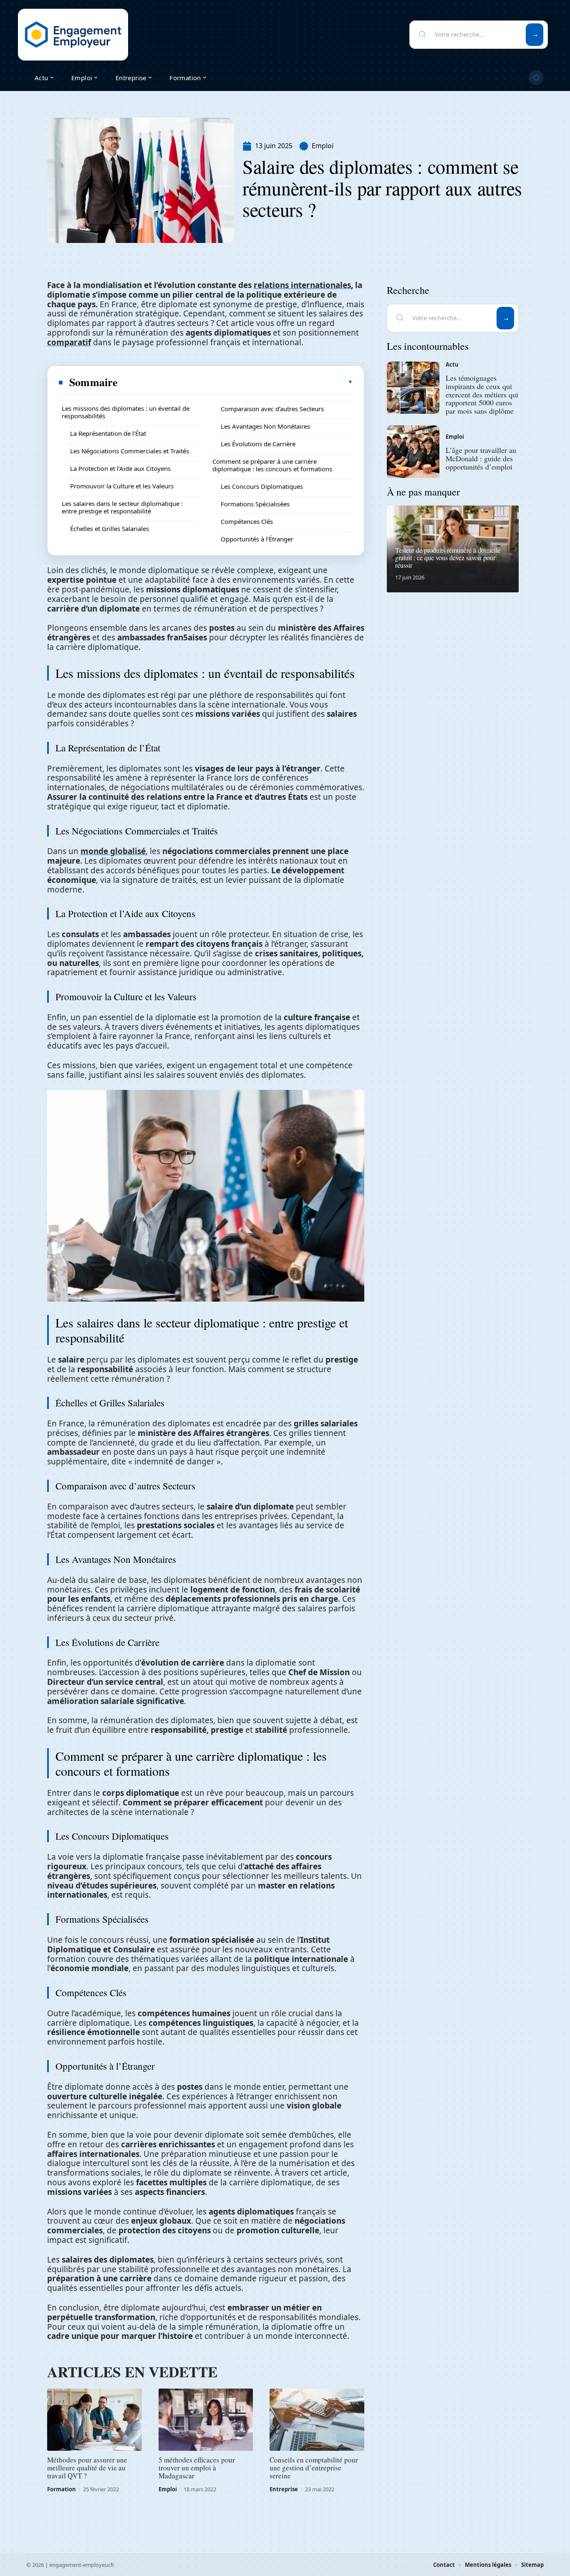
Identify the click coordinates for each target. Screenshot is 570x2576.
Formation (62, 2489)
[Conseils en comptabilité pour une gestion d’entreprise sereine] (317, 2420)
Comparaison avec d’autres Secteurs (272, 409)
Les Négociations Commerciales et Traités (130, 451)
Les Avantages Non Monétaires (265, 426)
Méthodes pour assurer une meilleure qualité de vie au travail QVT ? (87, 2468)
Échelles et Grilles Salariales (110, 528)
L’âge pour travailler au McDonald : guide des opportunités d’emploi (481, 458)
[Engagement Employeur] (73, 35)
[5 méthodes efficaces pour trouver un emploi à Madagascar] (206, 2420)
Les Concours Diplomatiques (262, 486)
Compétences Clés (247, 521)
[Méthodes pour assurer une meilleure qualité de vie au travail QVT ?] (95, 2420)
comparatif (69, 342)
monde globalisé (113, 851)
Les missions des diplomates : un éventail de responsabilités (126, 412)
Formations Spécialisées (255, 504)
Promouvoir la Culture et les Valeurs (122, 486)
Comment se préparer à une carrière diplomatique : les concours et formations (272, 465)
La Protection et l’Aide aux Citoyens (120, 468)
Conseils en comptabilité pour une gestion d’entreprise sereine (314, 2468)
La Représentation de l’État (108, 433)
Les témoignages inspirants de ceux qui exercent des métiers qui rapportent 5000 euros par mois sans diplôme (482, 394)
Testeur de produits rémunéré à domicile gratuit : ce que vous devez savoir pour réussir (448, 557)
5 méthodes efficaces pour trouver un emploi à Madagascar (197, 2468)
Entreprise (284, 2489)
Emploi (323, 146)
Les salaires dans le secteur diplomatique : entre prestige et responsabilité (122, 507)
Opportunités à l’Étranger (257, 539)
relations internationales (302, 285)
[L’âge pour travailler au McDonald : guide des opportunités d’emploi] (413, 452)
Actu (452, 364)
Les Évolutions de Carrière (258, 444)
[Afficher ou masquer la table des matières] (236, 382)
